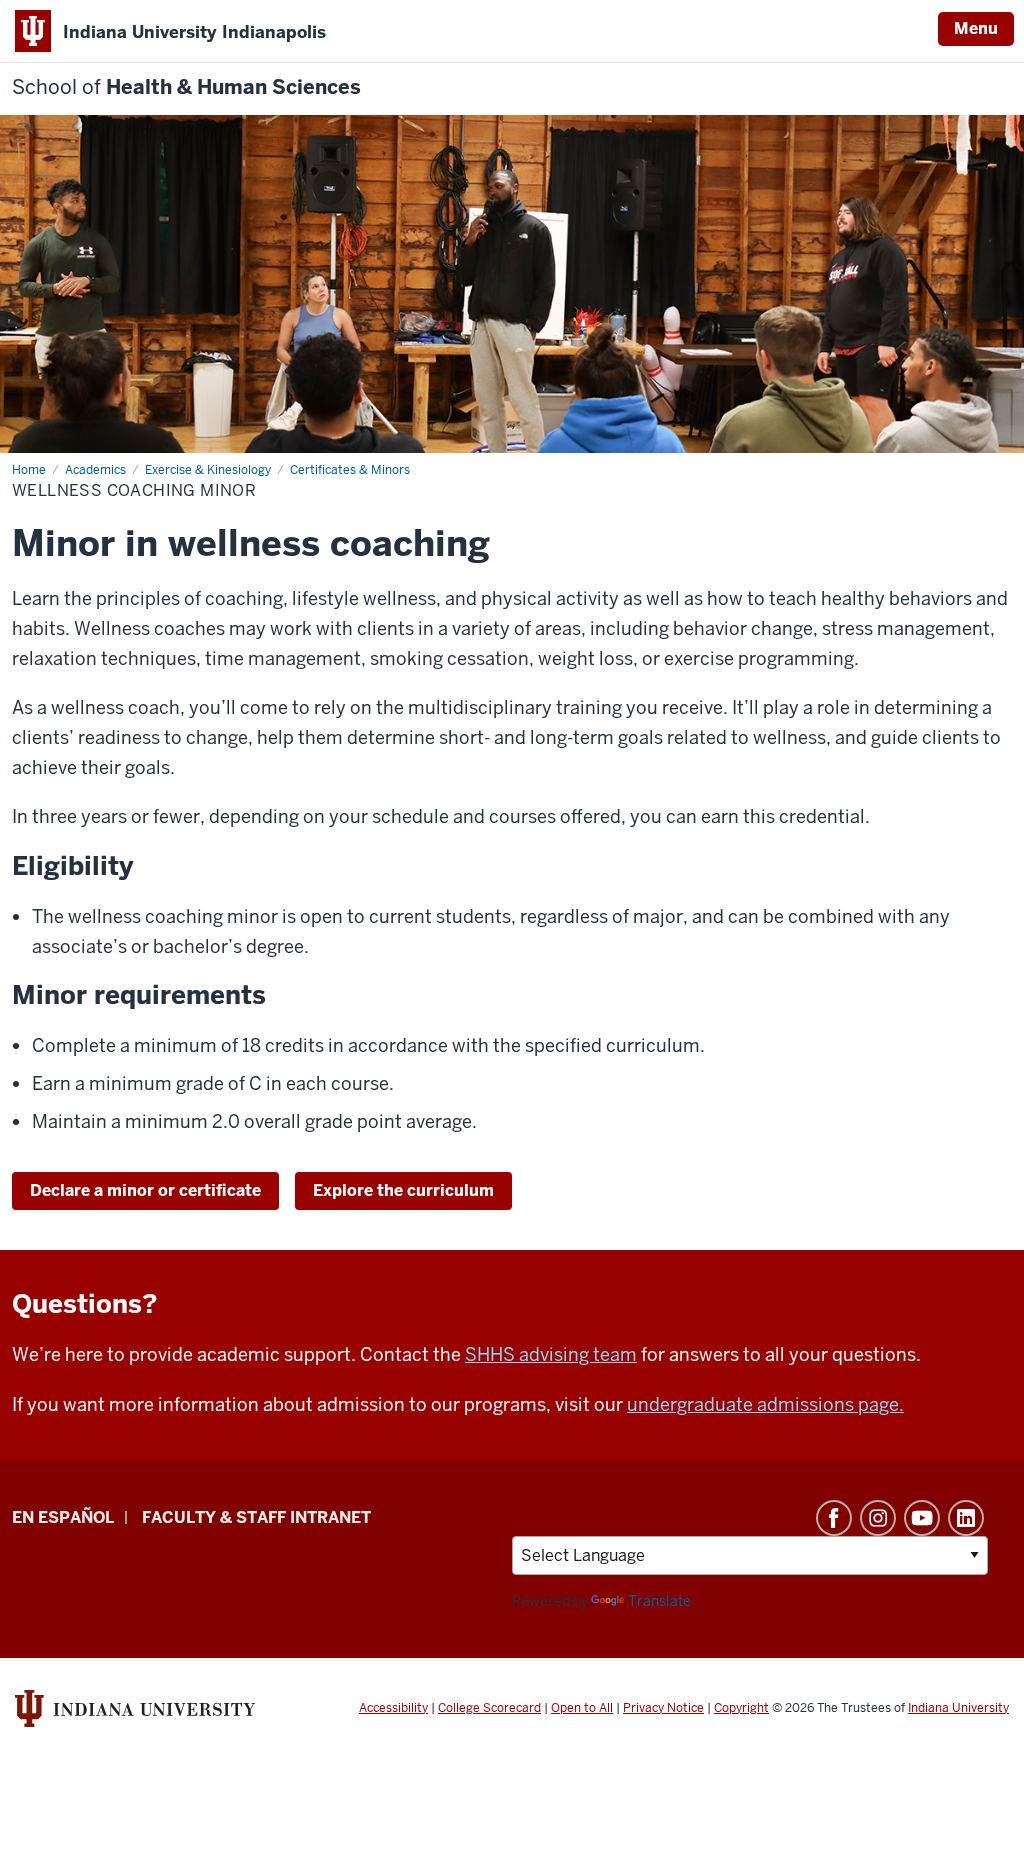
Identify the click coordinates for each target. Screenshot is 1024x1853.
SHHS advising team (551, 1354)
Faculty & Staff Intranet (256, 1517)
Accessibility (393, 1708)
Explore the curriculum (403, 1190)
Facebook (834, 1518)
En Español (63, 1517)
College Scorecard (489, 1708)
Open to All (582, 1708)
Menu (976, 28)
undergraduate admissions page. (765, 1404)
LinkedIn (966, 1518)
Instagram (878, 1518)
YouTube (922, 1518)
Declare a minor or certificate (145, 1190)
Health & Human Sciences (186, 87)
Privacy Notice (663, 1708)
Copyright (741, 1708)
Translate (659, 1601)
